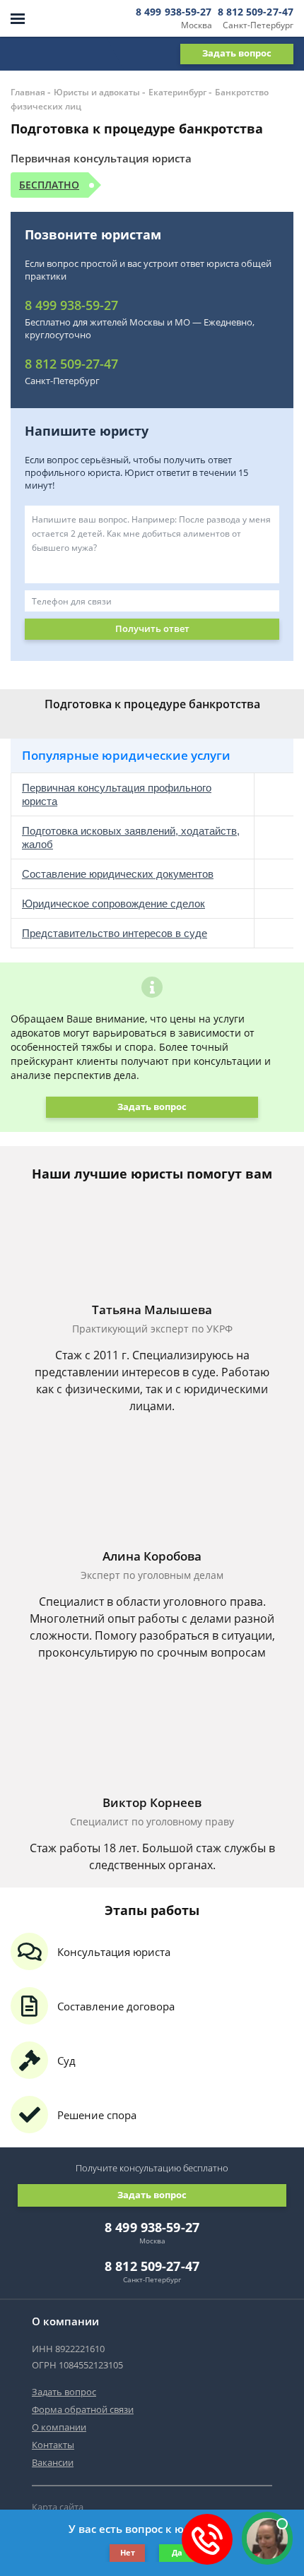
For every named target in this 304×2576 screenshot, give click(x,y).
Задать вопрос (237, 53)
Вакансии (53, 2462)
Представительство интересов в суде (115, 933)
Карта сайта (58, 2507)
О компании (59, 2427)
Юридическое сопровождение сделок (113, 904)
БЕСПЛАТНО (49, 185)
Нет (128, 2552)
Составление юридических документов (118, 874)
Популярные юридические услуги (126, 755)
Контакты (53, 2445)
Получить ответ (152, 628)
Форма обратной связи (83, 2409)
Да (177, 2552)
